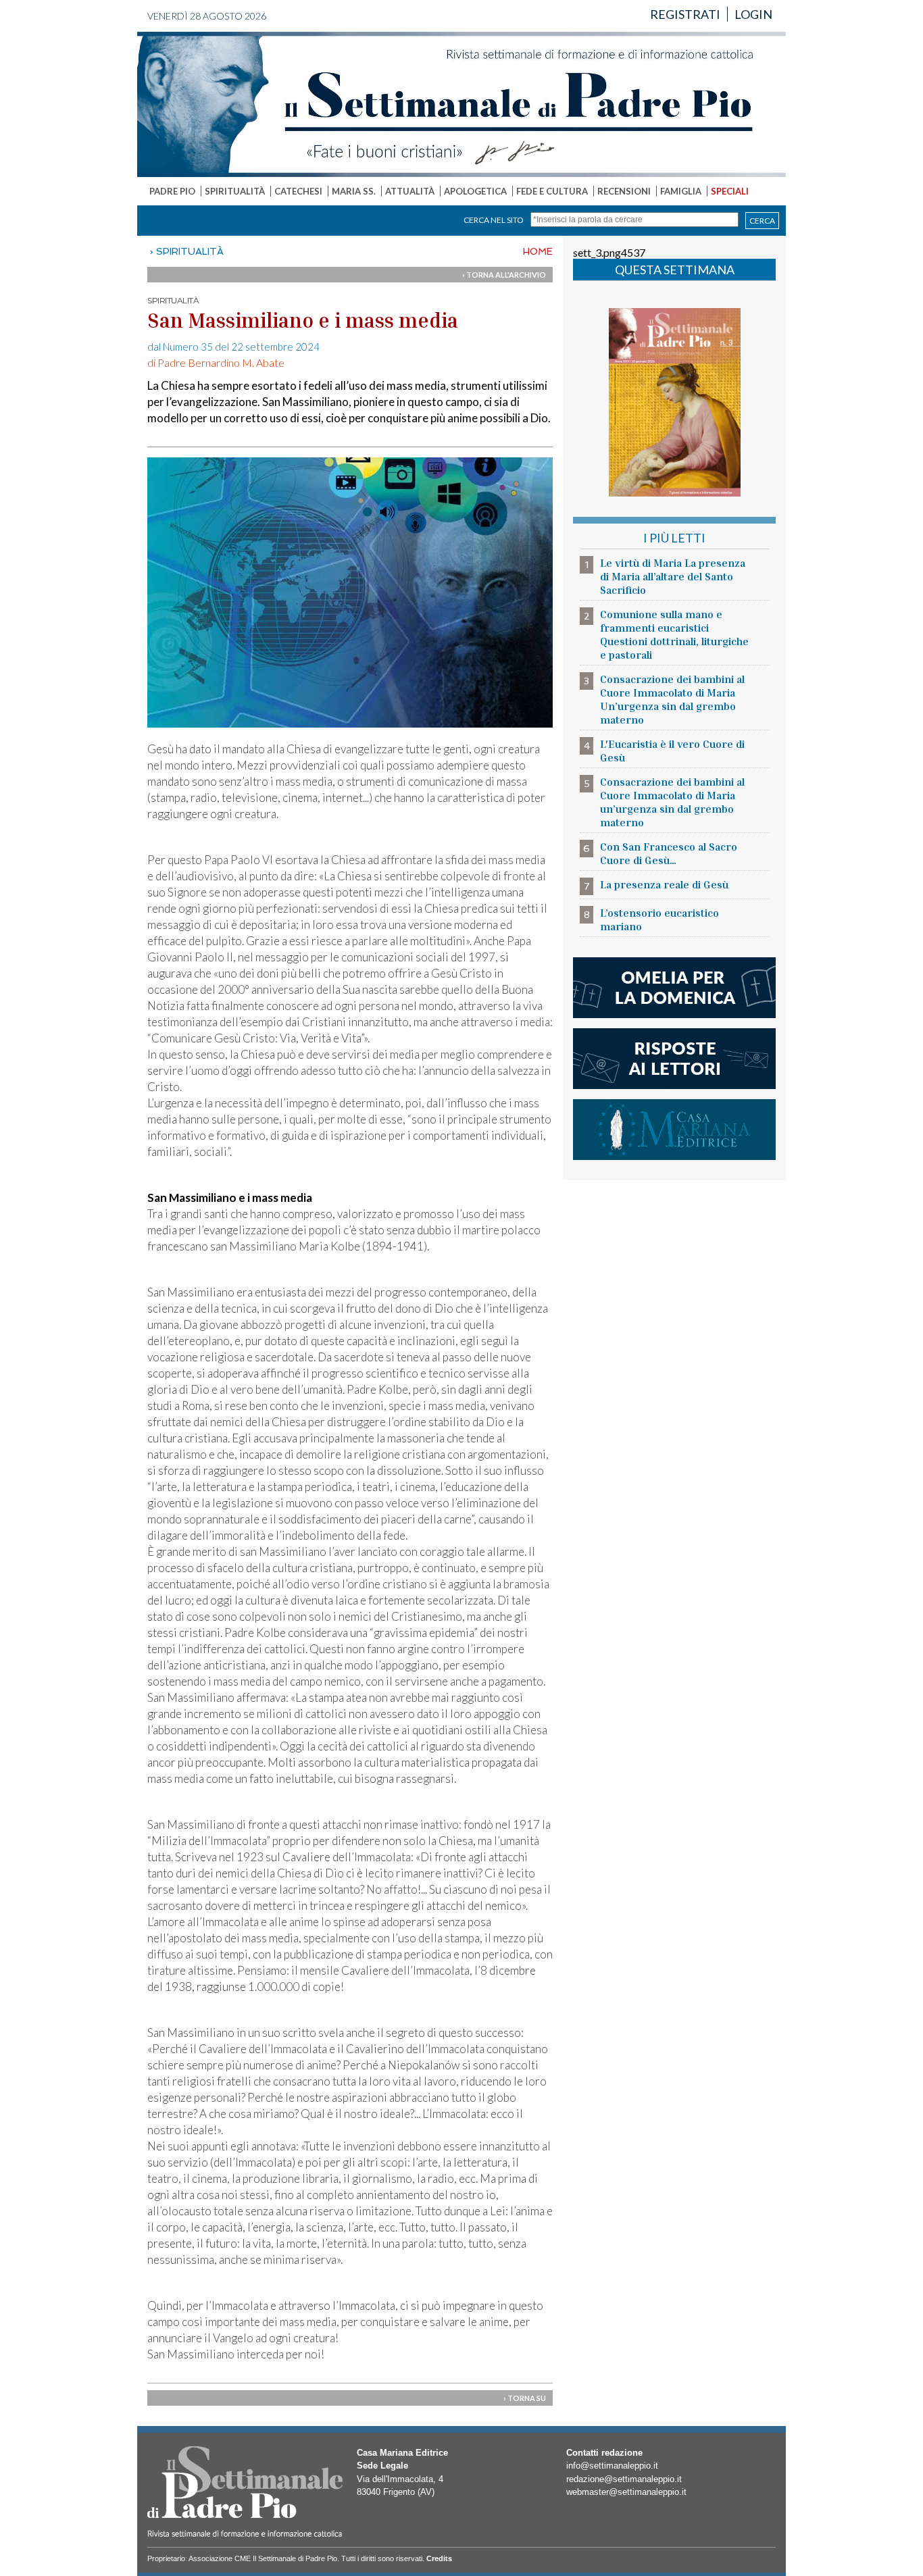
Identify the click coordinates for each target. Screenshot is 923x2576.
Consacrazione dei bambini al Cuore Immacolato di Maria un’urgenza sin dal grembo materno (672, 802)
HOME (538, 251)
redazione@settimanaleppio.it (624, 2479)
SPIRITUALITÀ (235, 191)
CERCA (762, 221)
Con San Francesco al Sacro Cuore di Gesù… (669, 853)
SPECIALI (730, 191)
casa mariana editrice (674, 1130)
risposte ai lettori (674, 1059)
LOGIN (753, 14)
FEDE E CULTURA (552, 191)
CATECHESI (298, 191)
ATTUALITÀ (410, 191)
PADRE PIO (172, 191)
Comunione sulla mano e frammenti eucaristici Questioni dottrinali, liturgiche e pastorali (674, 634)
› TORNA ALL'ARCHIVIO (504, 275)
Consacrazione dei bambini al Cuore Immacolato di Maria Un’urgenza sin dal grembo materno (672, 699)
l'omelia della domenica (674, 988)
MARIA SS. (354, 191)
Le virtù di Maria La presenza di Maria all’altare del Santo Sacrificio (673, 576)
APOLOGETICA (475, 191)
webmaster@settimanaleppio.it (626, 2492)
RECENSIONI (624, 191)
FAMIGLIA (681, 191)
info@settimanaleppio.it (612, 2466)
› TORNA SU (525, 2398)
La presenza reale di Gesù (664, 884)
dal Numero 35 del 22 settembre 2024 (233, 347)
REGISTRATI (685, 14)
